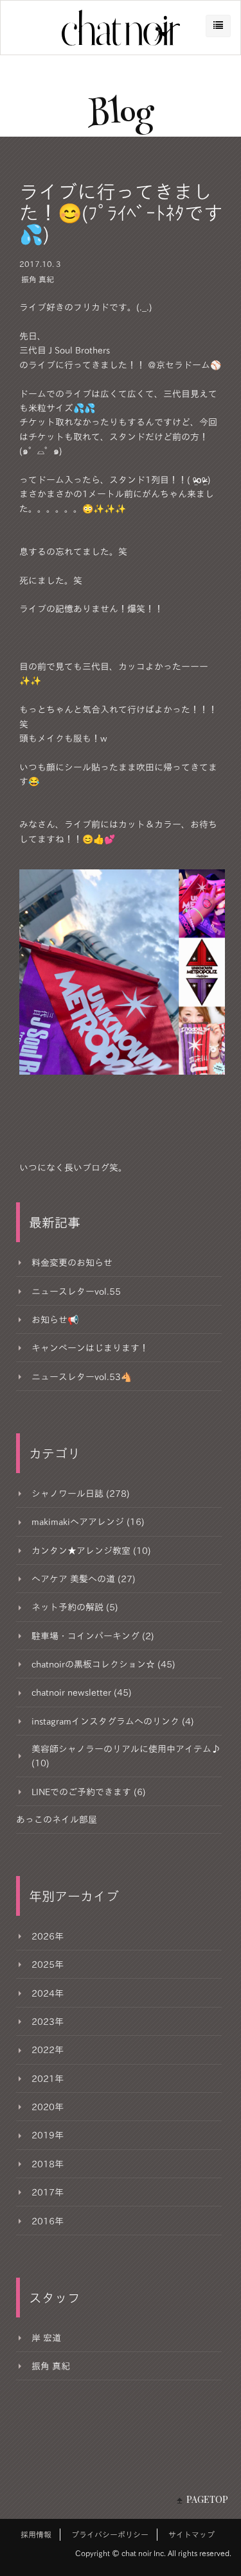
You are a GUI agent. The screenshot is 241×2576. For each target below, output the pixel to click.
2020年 (48, 2107)
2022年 (48, 2050)
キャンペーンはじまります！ (90, 1348)
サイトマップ (192, 2534)
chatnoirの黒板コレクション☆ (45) (103, 1664)
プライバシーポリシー (110, 2534)
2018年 (48, 2164)
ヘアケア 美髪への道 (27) (84, 1579)
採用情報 (36, 2534)
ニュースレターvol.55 (76, 1292)
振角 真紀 (38, 279)
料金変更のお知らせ (72, 1263)
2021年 (48, 2079)
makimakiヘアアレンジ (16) (88, 1522)
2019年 (48, 2135)
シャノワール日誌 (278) (81, 1494)
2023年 (48, 2022)
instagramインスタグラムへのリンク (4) (113, 1721)
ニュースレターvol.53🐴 (82, 1377)
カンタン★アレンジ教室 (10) (91, 1551)
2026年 (48, 1936)
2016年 (48, 2221)
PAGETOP (207, 2499)
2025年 (48, 1965)
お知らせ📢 (55, 1320)
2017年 (48, 2192)
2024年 (48, 1993)
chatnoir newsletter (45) (82, 1693)
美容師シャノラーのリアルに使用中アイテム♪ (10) (126, 1756)
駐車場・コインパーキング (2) (93, 1636)
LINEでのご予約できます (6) (89, 1792)
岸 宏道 (46, 2338)
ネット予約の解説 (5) (75, 1607)
